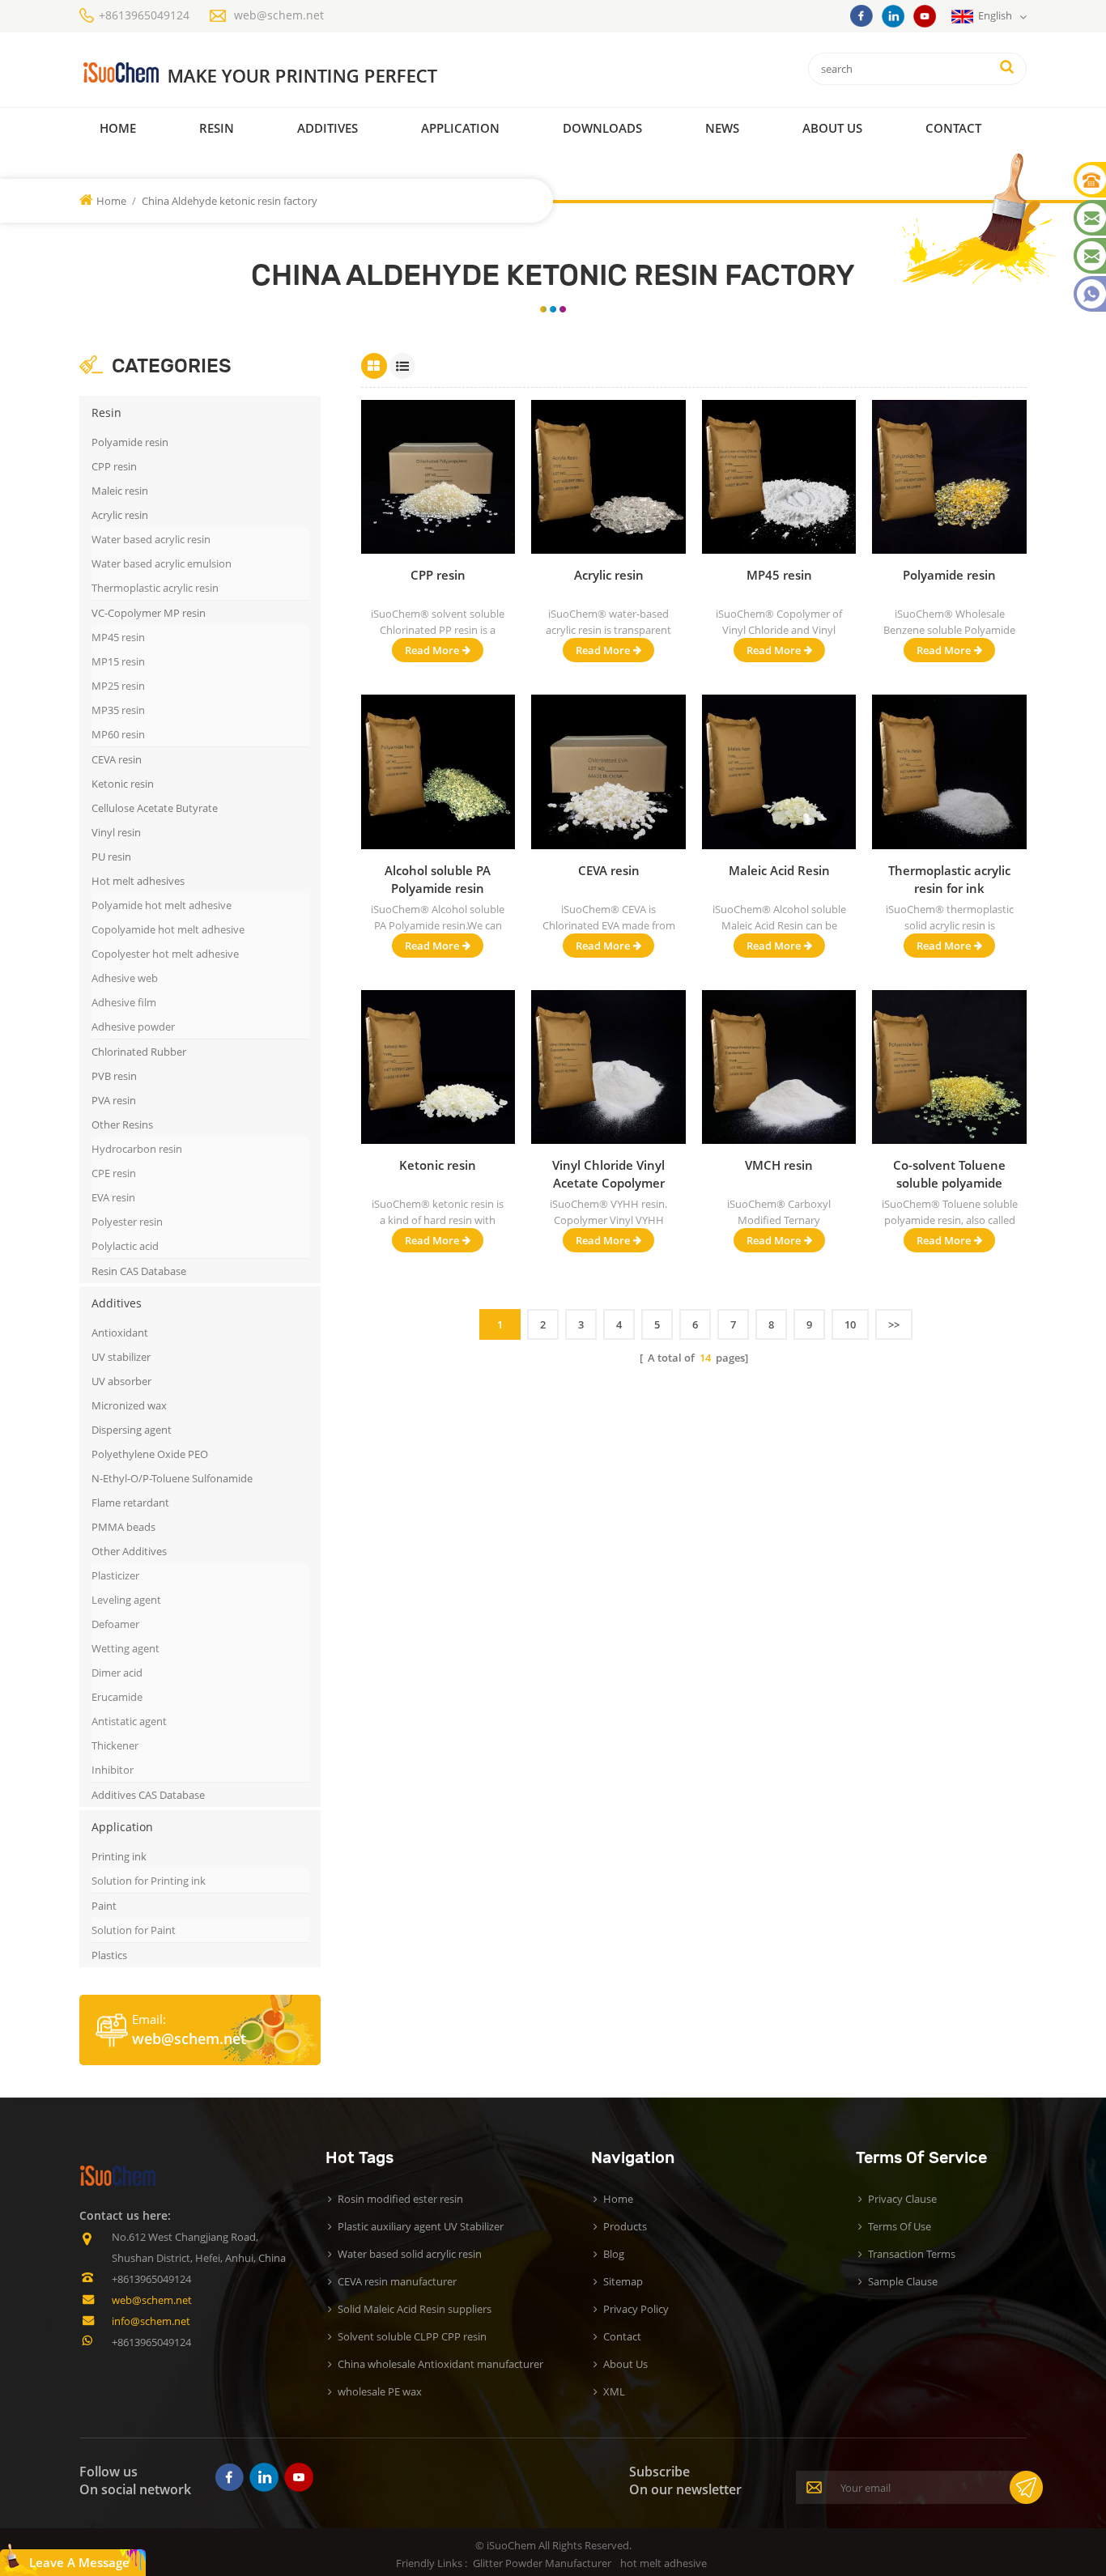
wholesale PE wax (380, 2391)
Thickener (115, 1745)
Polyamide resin (130, 442)
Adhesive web (125, 978)
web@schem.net (279, 15)
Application (460, 128)
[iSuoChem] (293, 73)
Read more (432, 650)
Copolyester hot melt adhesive (165, 954)
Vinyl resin (116, 832)
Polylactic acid (125, 1246)
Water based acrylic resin (151, 539)
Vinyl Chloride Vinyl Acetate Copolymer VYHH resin (608, 1174)
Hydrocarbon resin (137, 1149)
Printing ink (119, 1856)
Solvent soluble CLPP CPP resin (412, 2336)
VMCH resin (779, 1165)
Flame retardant (130, 1503)
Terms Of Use (900, 2226)
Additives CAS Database (148, 1795)
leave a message (79, 2562)
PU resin (111, 857)
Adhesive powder (133, 1027)
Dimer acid (117, 1673)
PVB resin (114, 1076)
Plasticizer (115, 1575)
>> (894, 1324)
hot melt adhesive (664, 2563)
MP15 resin (118, 661)
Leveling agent (126, 1600)
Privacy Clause (902, 2199)
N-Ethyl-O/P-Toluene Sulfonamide (172, 1478)
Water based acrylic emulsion (162, 563)
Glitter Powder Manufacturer (542, 2563)
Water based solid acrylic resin (410, 2254)
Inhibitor (113, 1770)
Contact (953, 128)
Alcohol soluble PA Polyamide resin (438, 879)
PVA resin (114, 1100)
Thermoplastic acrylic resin (155, 588)
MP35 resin (118, 710)
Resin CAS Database (139, 1271)
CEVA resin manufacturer (397, 2281)
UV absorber (121, 1381)
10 (850, 1324)
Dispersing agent (132, 1430)
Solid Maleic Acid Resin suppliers (415, 2309)
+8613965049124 (144, 15)
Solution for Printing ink (149, 1881)
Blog (614, 2254)
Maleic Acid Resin (779, 870)
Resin (217, 128)
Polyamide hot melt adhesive (162, 905)
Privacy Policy (636, 2309)
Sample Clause (903, 2281)
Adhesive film (124, 1002)
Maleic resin (120, 491)
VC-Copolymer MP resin (149, 613)
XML (614, 2391)
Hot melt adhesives (138, 881)
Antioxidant (120, 1333)
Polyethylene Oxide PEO (150, 1454)
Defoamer (115, 1624)
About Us (832, 128)
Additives (328, 128)
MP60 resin (118, 734)
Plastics (109, 1955)
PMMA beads (123, 1527)
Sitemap (623, 2281)
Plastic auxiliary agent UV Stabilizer (421, 2226)
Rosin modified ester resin (400, 2199)
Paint (104, 1906)
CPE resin (114, 1173)
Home (118, 128)
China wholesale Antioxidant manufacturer (440, 2364)
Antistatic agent (129, 1721)
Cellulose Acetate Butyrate (155, 808)
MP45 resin (118, 637)
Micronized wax (129, 1405)
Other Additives (129, 1551)
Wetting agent (125, 1648)
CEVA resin (117, 759)
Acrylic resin (120, 515)
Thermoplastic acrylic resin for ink (949, 879)
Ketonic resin (123, 784)
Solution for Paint (134, 1930)
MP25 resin (118, 686)
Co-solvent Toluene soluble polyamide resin (949, 1174)
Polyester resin (127, 1222)
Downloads (602, 128)
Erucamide (117, 1697)
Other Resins (122, 1124)
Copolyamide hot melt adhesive (168, 929)
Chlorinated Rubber (139, 1052)
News (722, 128)
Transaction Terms (912, 2254)
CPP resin (114, 466)
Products (625, 2226)
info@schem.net (151, 2321)
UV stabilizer (121, 1357)
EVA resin (113, 1197)
